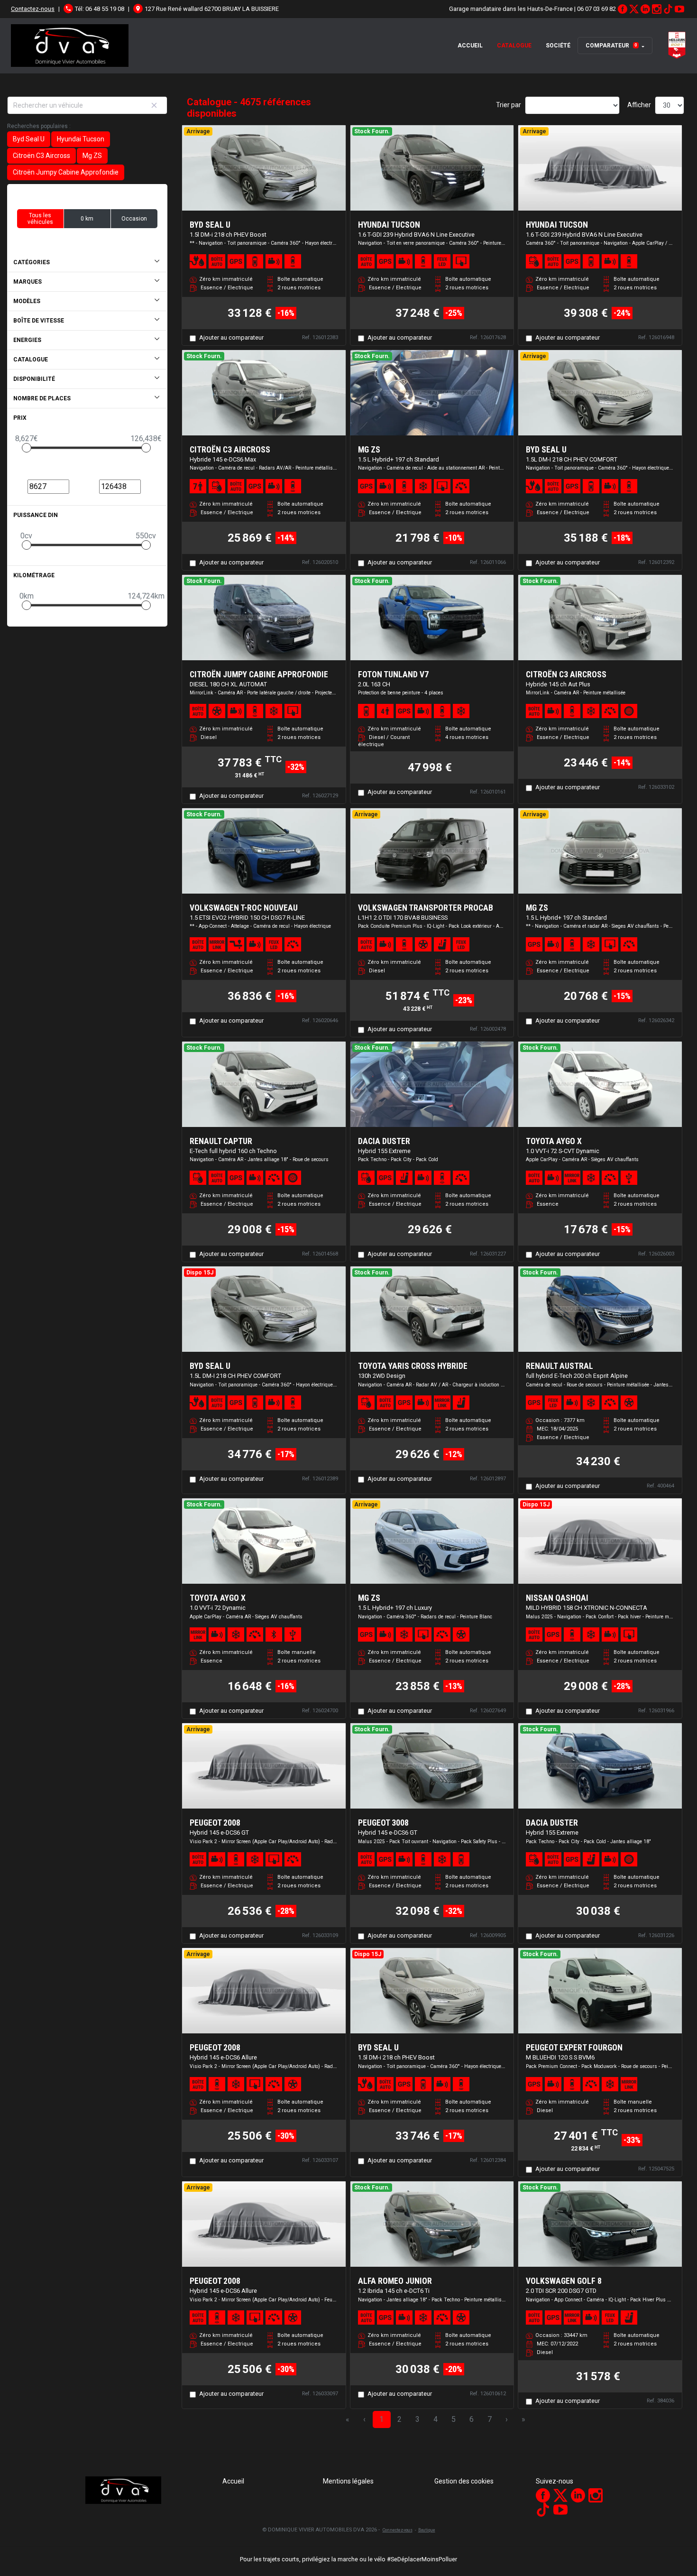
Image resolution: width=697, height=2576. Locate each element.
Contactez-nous (33, 9)
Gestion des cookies (464, 2481)
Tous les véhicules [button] (40, 219)
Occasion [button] (134, 219)
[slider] (27, 448)
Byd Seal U (29, 139)
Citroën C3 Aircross (41, 156)
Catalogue (514, 46)
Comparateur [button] (611, 46)
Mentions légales (348, 2481)
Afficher (639, 105)
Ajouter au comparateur (231, 337)
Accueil (470, 46)
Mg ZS (92, 156)
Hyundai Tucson (81, 139)
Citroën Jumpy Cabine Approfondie (66, 172)
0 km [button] (87, 219)
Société (558, 46)
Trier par (509, 105)
